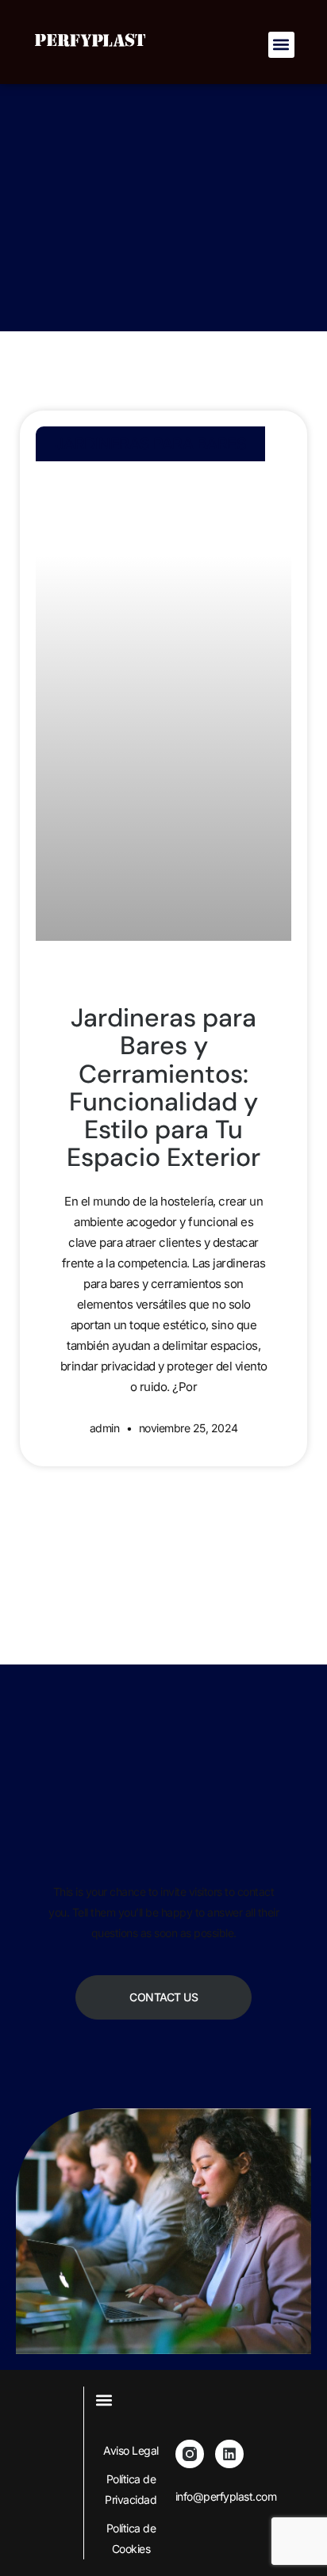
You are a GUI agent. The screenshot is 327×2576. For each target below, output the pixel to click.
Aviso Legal (131, 2450)
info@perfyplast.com (226, 2496)
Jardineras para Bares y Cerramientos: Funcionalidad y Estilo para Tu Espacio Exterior (163, 1087)
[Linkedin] (229, 2454)
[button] (281, 45)
